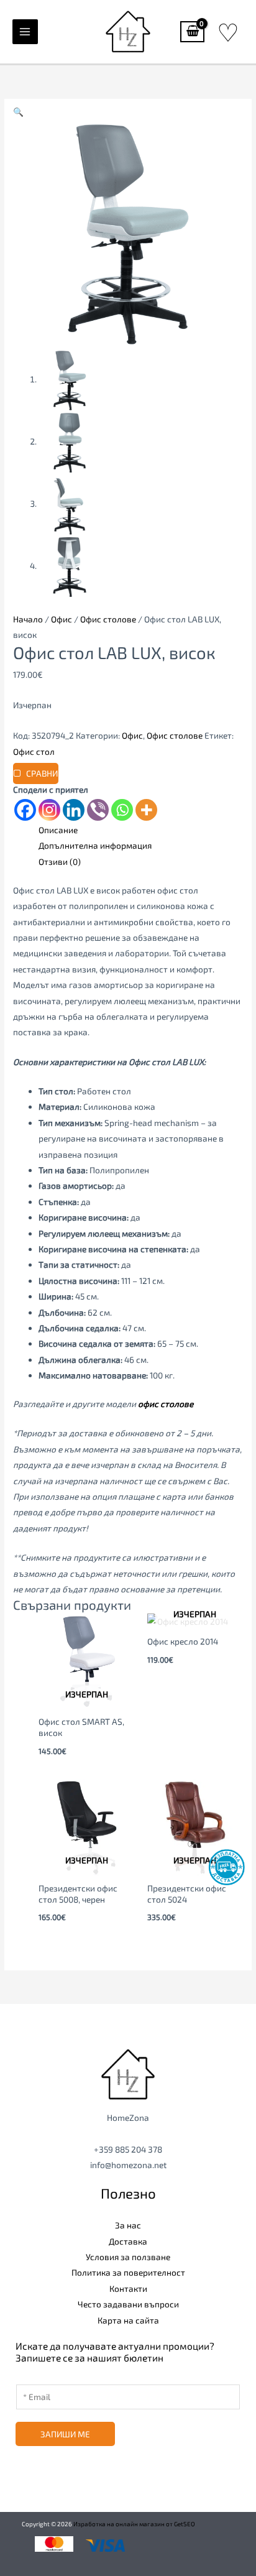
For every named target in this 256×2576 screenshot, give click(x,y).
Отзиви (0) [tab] (60, 861)
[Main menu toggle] (25, 32)
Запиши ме (65, 2434)
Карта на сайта (128, 2320)
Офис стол (34, 751)
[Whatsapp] (122, 810)
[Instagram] (49, 810)
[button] (18, 112)
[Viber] (98, 810)
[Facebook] (25, 810)
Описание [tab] (58, 830)
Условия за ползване (128, 2257)
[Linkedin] (74, 810)
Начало (28, 619)
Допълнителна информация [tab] (95, 845)
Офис (62, 619)
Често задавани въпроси (128, 2304)
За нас (128, 2225)
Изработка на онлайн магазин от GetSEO (134, 2524)
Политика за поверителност (128, 2272)
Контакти (128, 2288)
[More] (146, 810)
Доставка (128, 2241)
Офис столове (108, 619)
